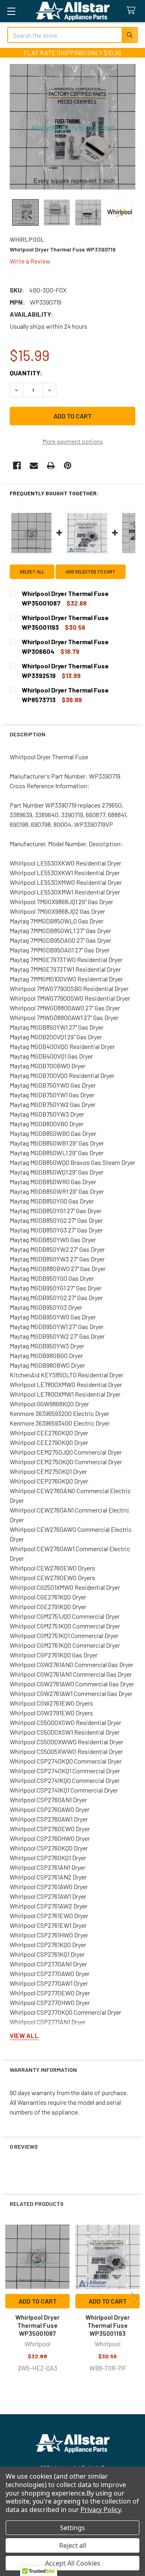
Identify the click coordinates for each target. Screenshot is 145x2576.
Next (135, 2299)
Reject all (73, 2545)
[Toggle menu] (11, 11)
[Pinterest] (68, 466)
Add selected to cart (91, 572)
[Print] (51, 466)
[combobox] (72, 35)
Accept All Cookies (73, 2563)
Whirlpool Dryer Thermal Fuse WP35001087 (37, 2325)
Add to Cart (38, 2301)
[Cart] (133, 11)
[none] (72, 127)
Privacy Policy (101, 2510)
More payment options (73, 441)
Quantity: (26, 373)
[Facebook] (17, 466)
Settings (72, 2528)
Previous (10, 2299)
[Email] (34, 466)
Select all (32, 572)
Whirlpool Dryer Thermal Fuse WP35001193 (108, 2325)
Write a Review (30, 261)
